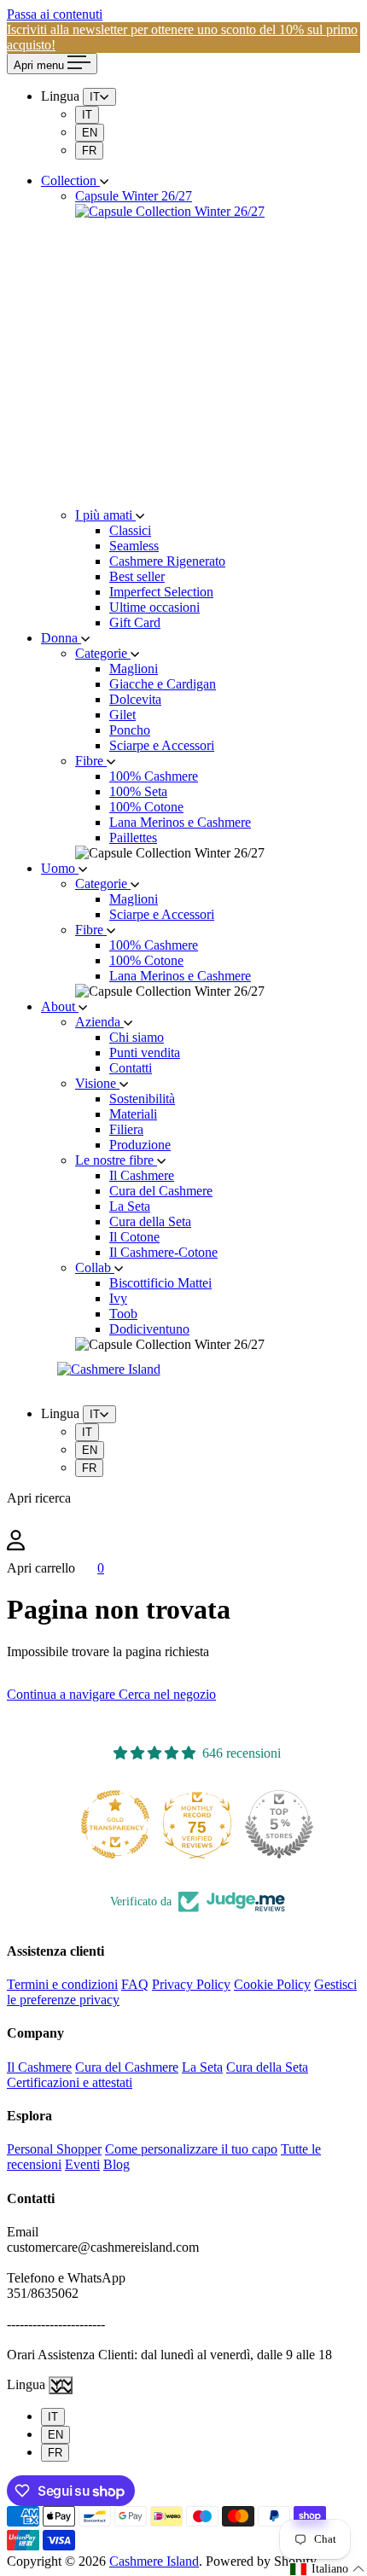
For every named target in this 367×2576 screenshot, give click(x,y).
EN (90, 133)
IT (87, 115)
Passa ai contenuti (55, 14)
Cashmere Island (154, 2561)
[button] (328, 2569)
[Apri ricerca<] (183, 1518)
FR (89, 151)
